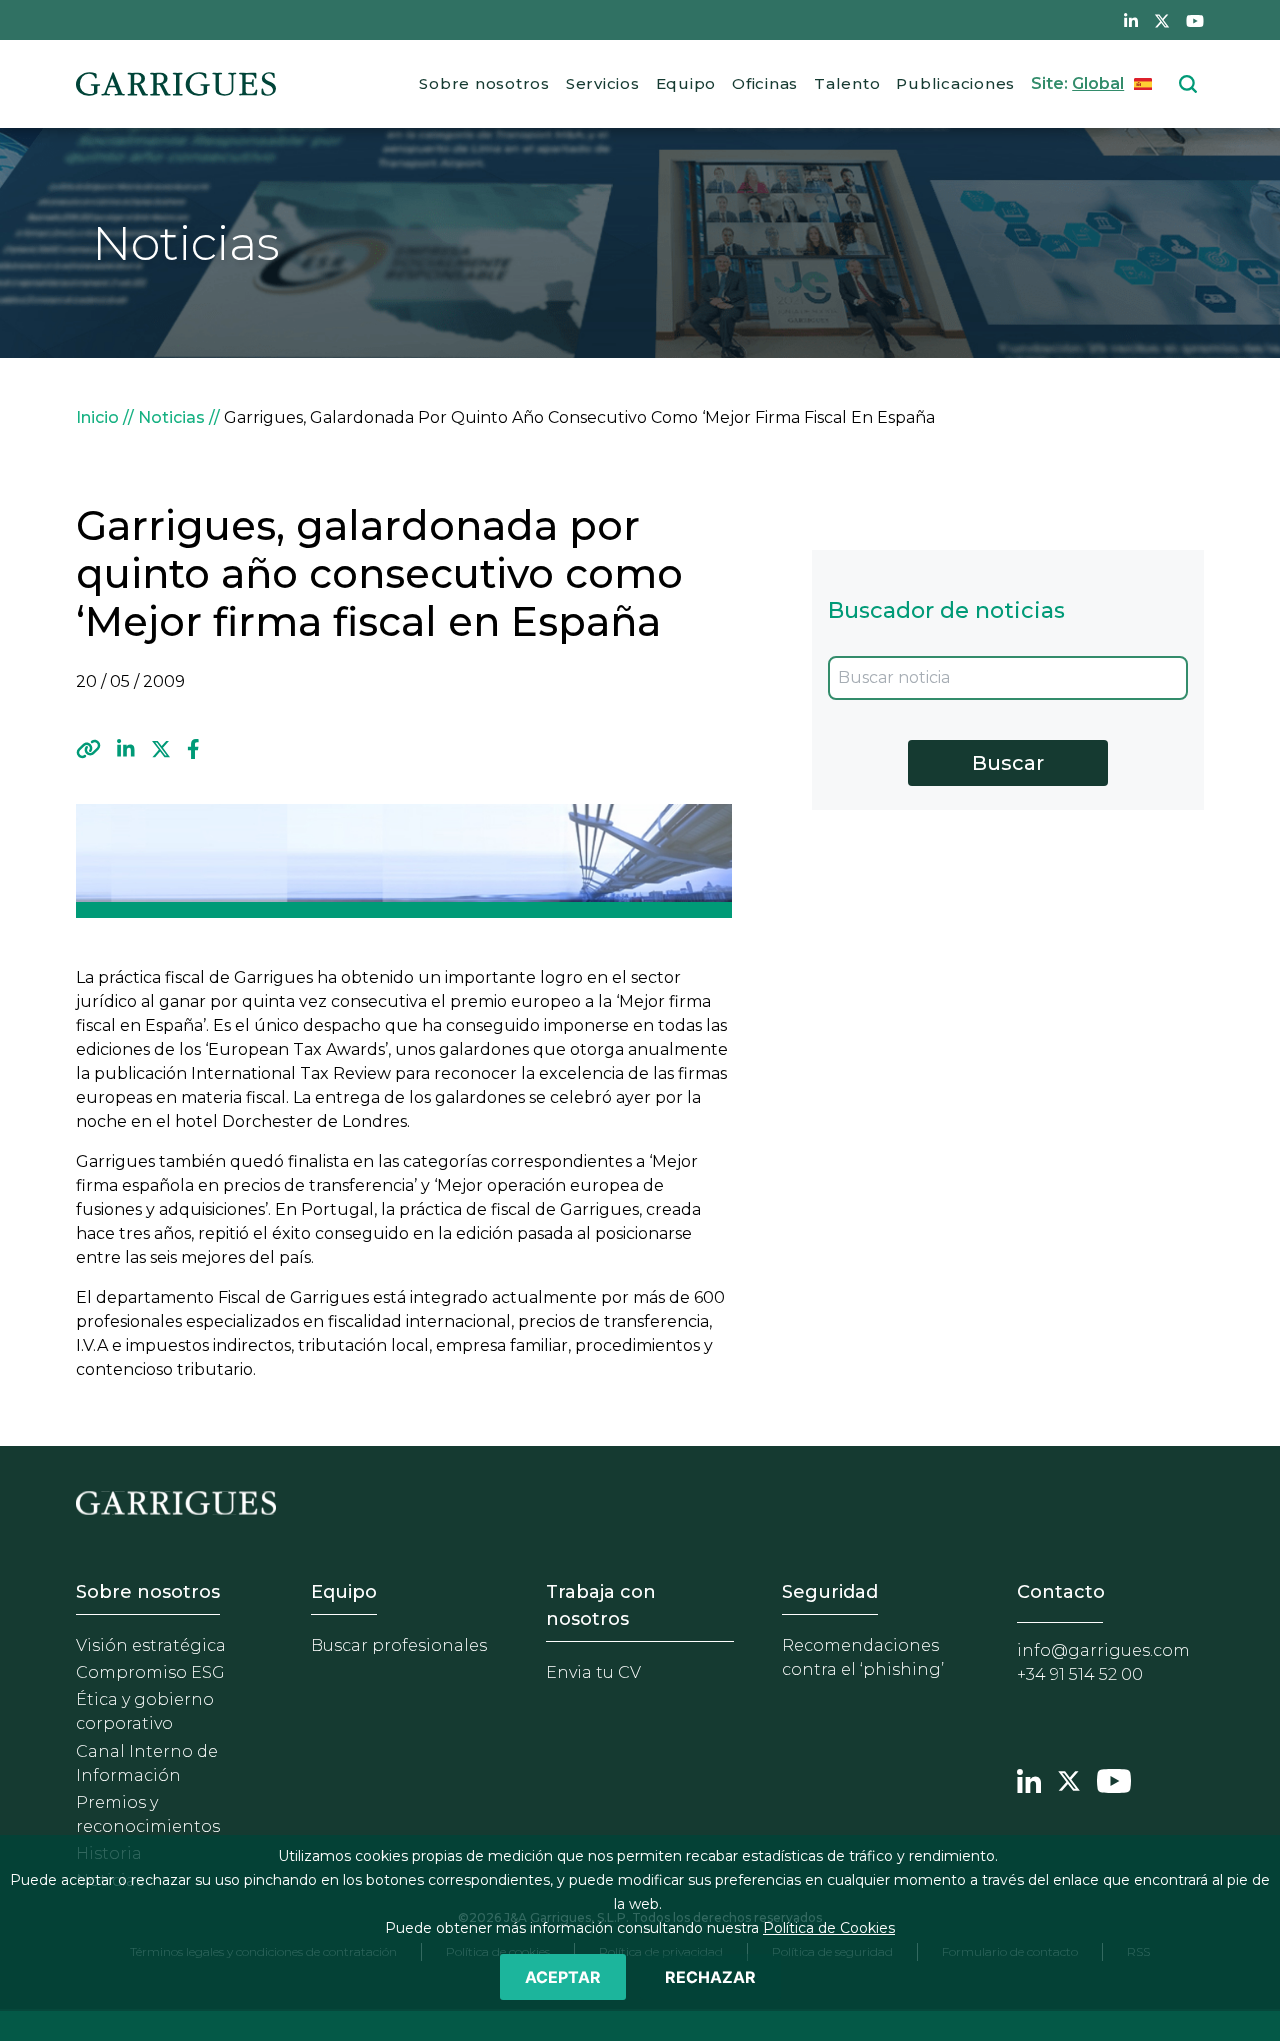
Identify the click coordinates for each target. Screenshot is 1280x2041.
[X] (161, 749)
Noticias (171, 417)
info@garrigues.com (1103, 1650)
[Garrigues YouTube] (1114, 1778)
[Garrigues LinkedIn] (1029, 1778)
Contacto (1061, 1592)
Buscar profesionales (399, 1645)
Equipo (686, 83)
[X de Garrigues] (1162, 20)
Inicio (97, 417)
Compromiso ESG (150, 1672)
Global (1098, 83)
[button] (88, 749)
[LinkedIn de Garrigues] (1131, 20)
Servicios (603, 83)
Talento (847, 83)
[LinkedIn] (126, 749)
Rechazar (710, 1977)
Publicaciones (955, 83)
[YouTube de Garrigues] (1195, 20)
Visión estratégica (151, 1645)
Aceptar (563, 1977)
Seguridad (830, 1592)
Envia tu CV (593, 1672)
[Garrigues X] (1069, 1778)
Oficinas (765, 83)
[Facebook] (193, 749)
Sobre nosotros (484, 83)
